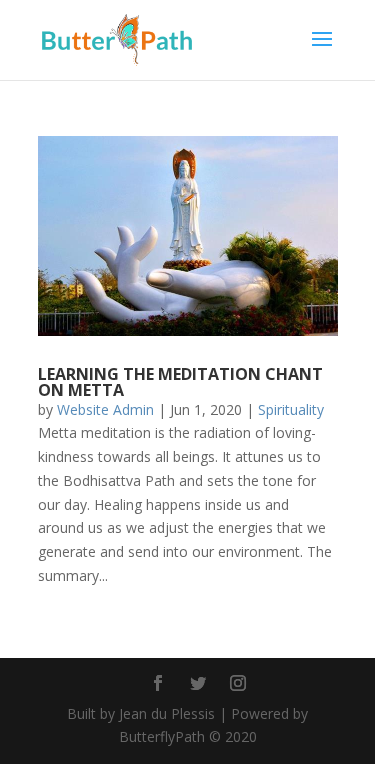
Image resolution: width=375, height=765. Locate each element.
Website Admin (105, 409)
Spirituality (291, 409)
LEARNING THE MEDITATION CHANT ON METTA (180, 382)
